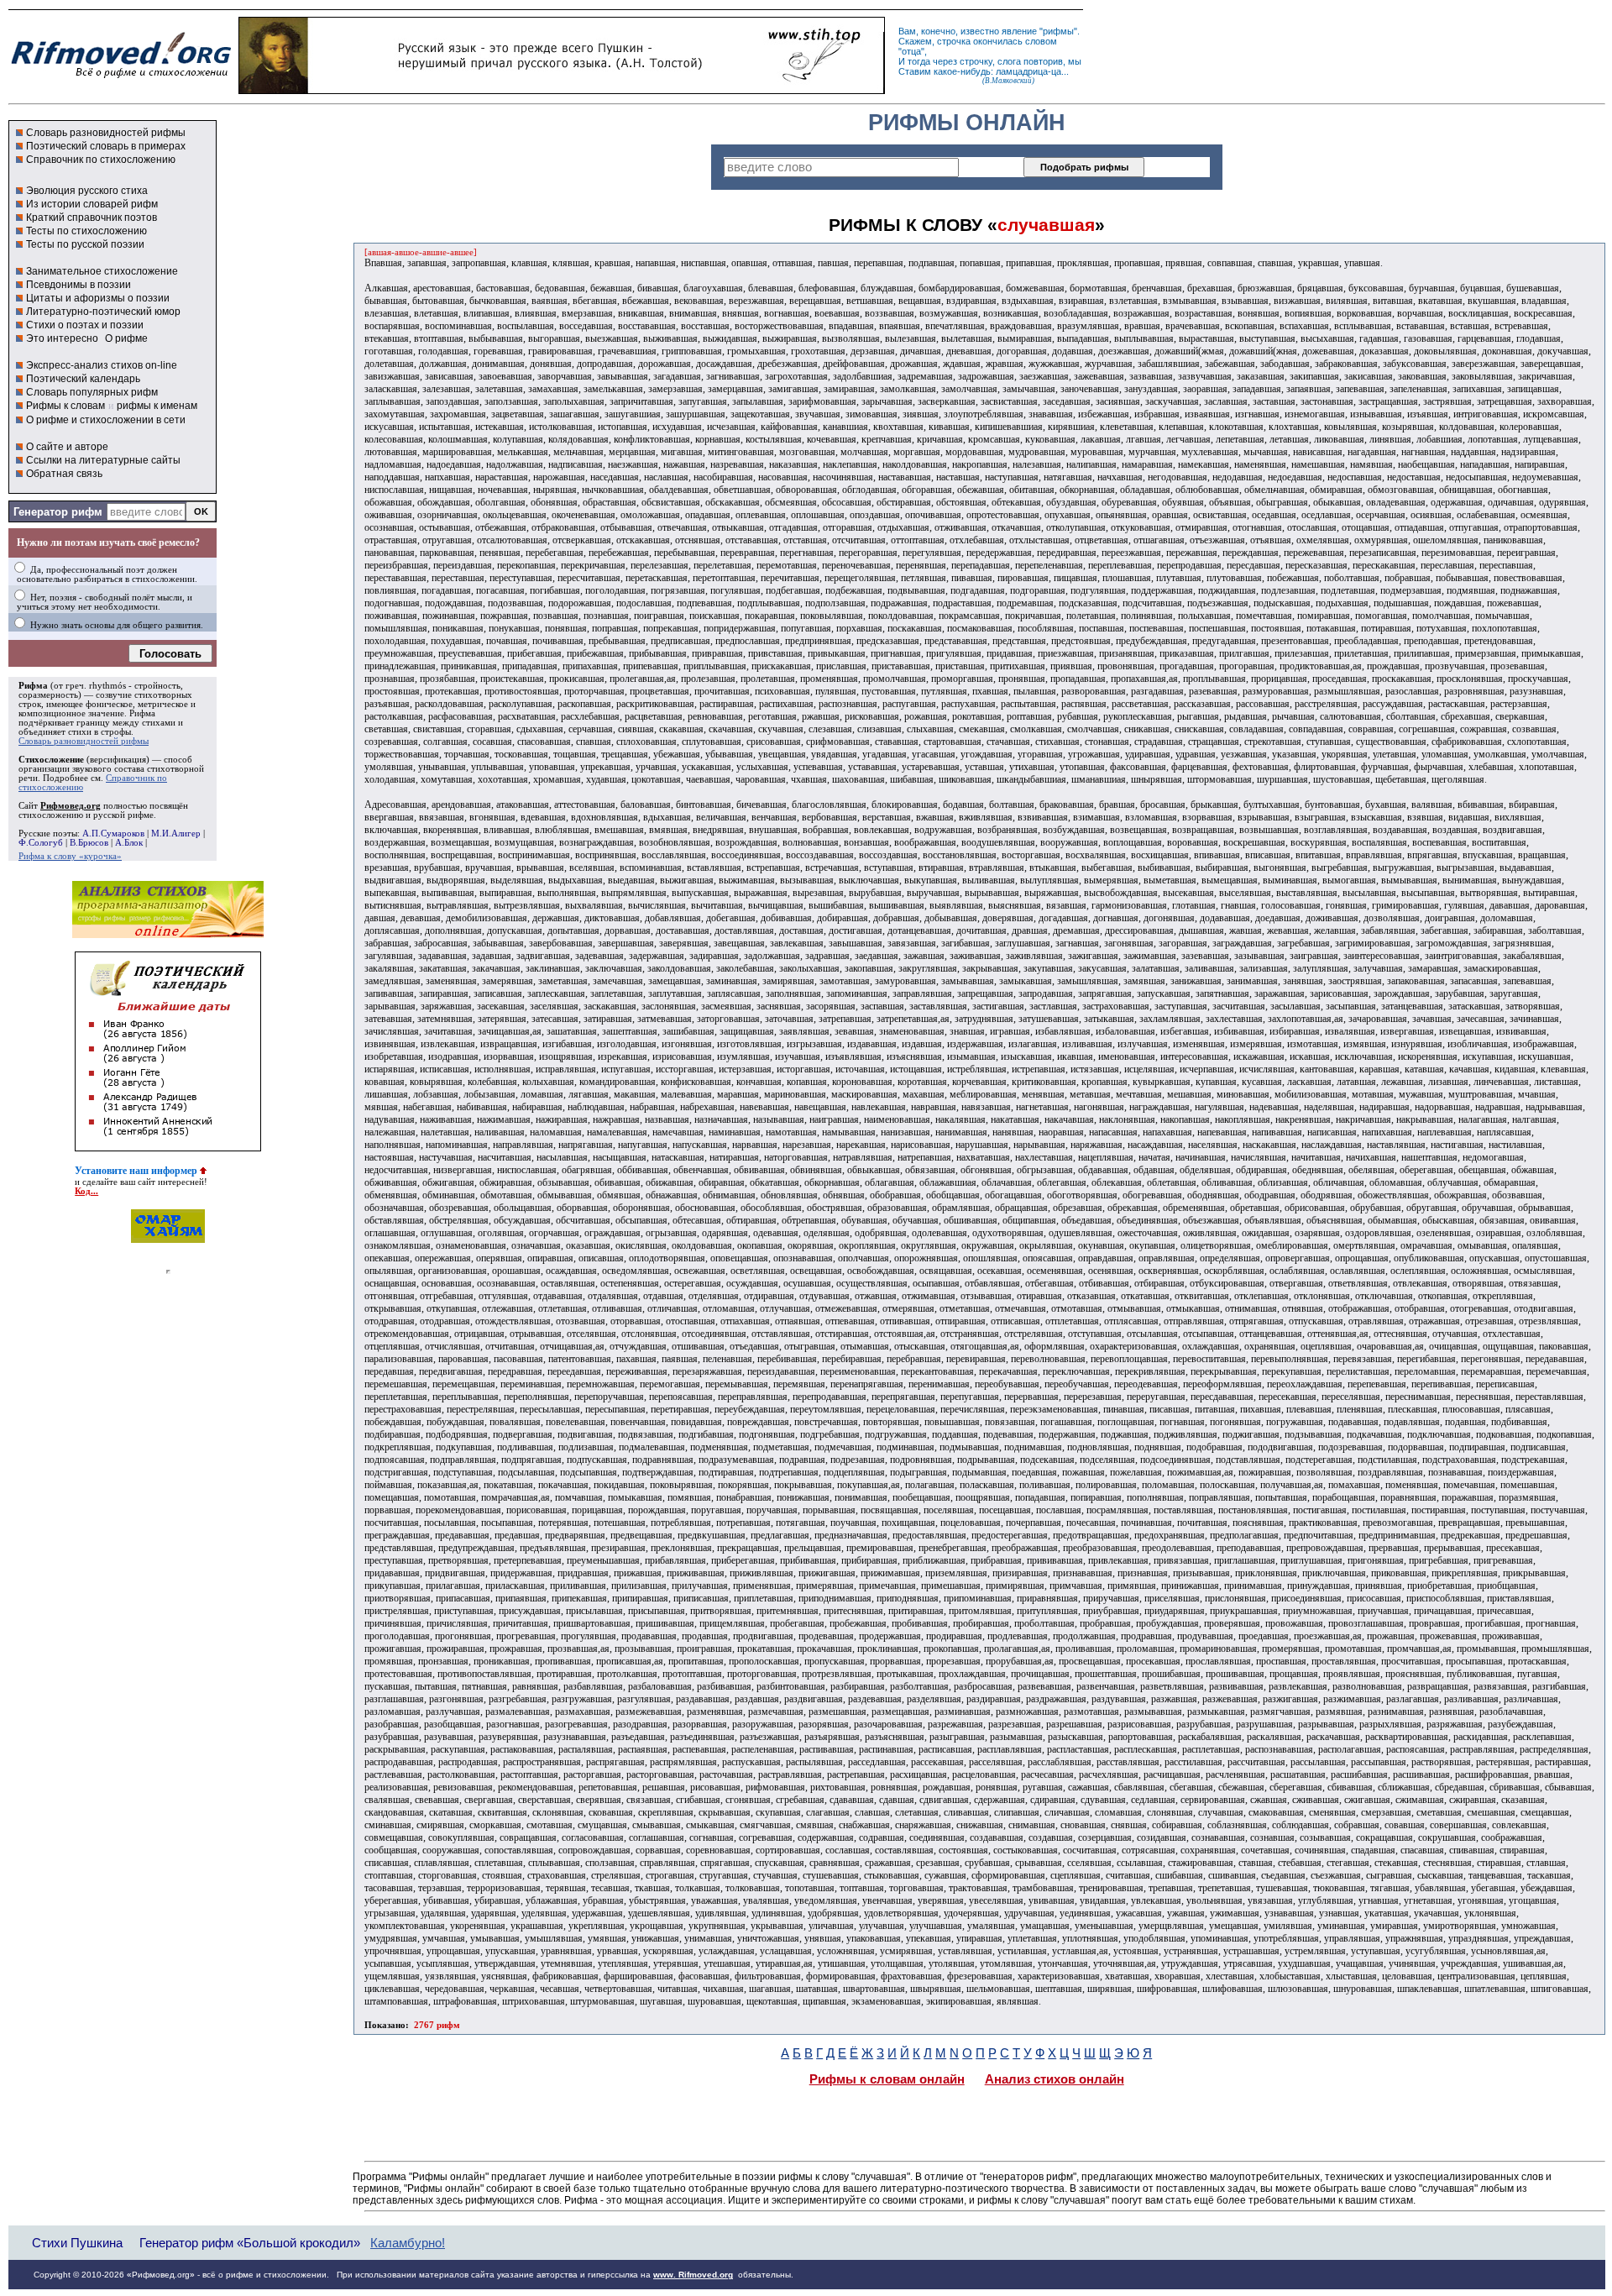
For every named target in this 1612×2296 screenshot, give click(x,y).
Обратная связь (64, 474)
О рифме (126, 338)
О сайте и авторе (67, 447)
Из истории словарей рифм (92, 204)
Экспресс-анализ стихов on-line (102, 365)
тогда (919, 61)
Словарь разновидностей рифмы (106, 133)
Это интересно (62, 338)
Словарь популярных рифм (92, 392)
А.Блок (129, 843)
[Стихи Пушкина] (562, 90)
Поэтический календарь (83, 379)
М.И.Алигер (176, 833)
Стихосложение (51, 760)
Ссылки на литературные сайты (103, 460)
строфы (116, 732)
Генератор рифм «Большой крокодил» (250, 2243)
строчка (954, 41)
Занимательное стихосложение (102, 271)
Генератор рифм (58, 512)
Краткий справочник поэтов (92, 218)
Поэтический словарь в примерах (106, 146)
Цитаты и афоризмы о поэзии (98, 298)
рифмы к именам (157, 406)
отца (911, 51)
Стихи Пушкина (77, 2243)
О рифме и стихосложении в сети (106, 420)
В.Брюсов (89, 843)
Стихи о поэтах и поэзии (85, 325)
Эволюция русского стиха (87, 191)
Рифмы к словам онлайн (887, 2079)
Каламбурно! (408, 2243)
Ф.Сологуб (41, 843)
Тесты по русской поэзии (85, 244)
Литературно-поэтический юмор (103, 312)
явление (1019, 31)
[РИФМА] (121, 78)
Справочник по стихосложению (101, 160)
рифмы (1058, 31)
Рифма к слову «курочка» (70, 856)
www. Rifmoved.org (693, 2275)
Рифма (33, 686)
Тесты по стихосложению (86, 231)
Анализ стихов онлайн (1055, 2079)
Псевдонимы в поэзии (79, 285)
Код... (86, 1191)
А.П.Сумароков (113, 833)
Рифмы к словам (65, 406)
